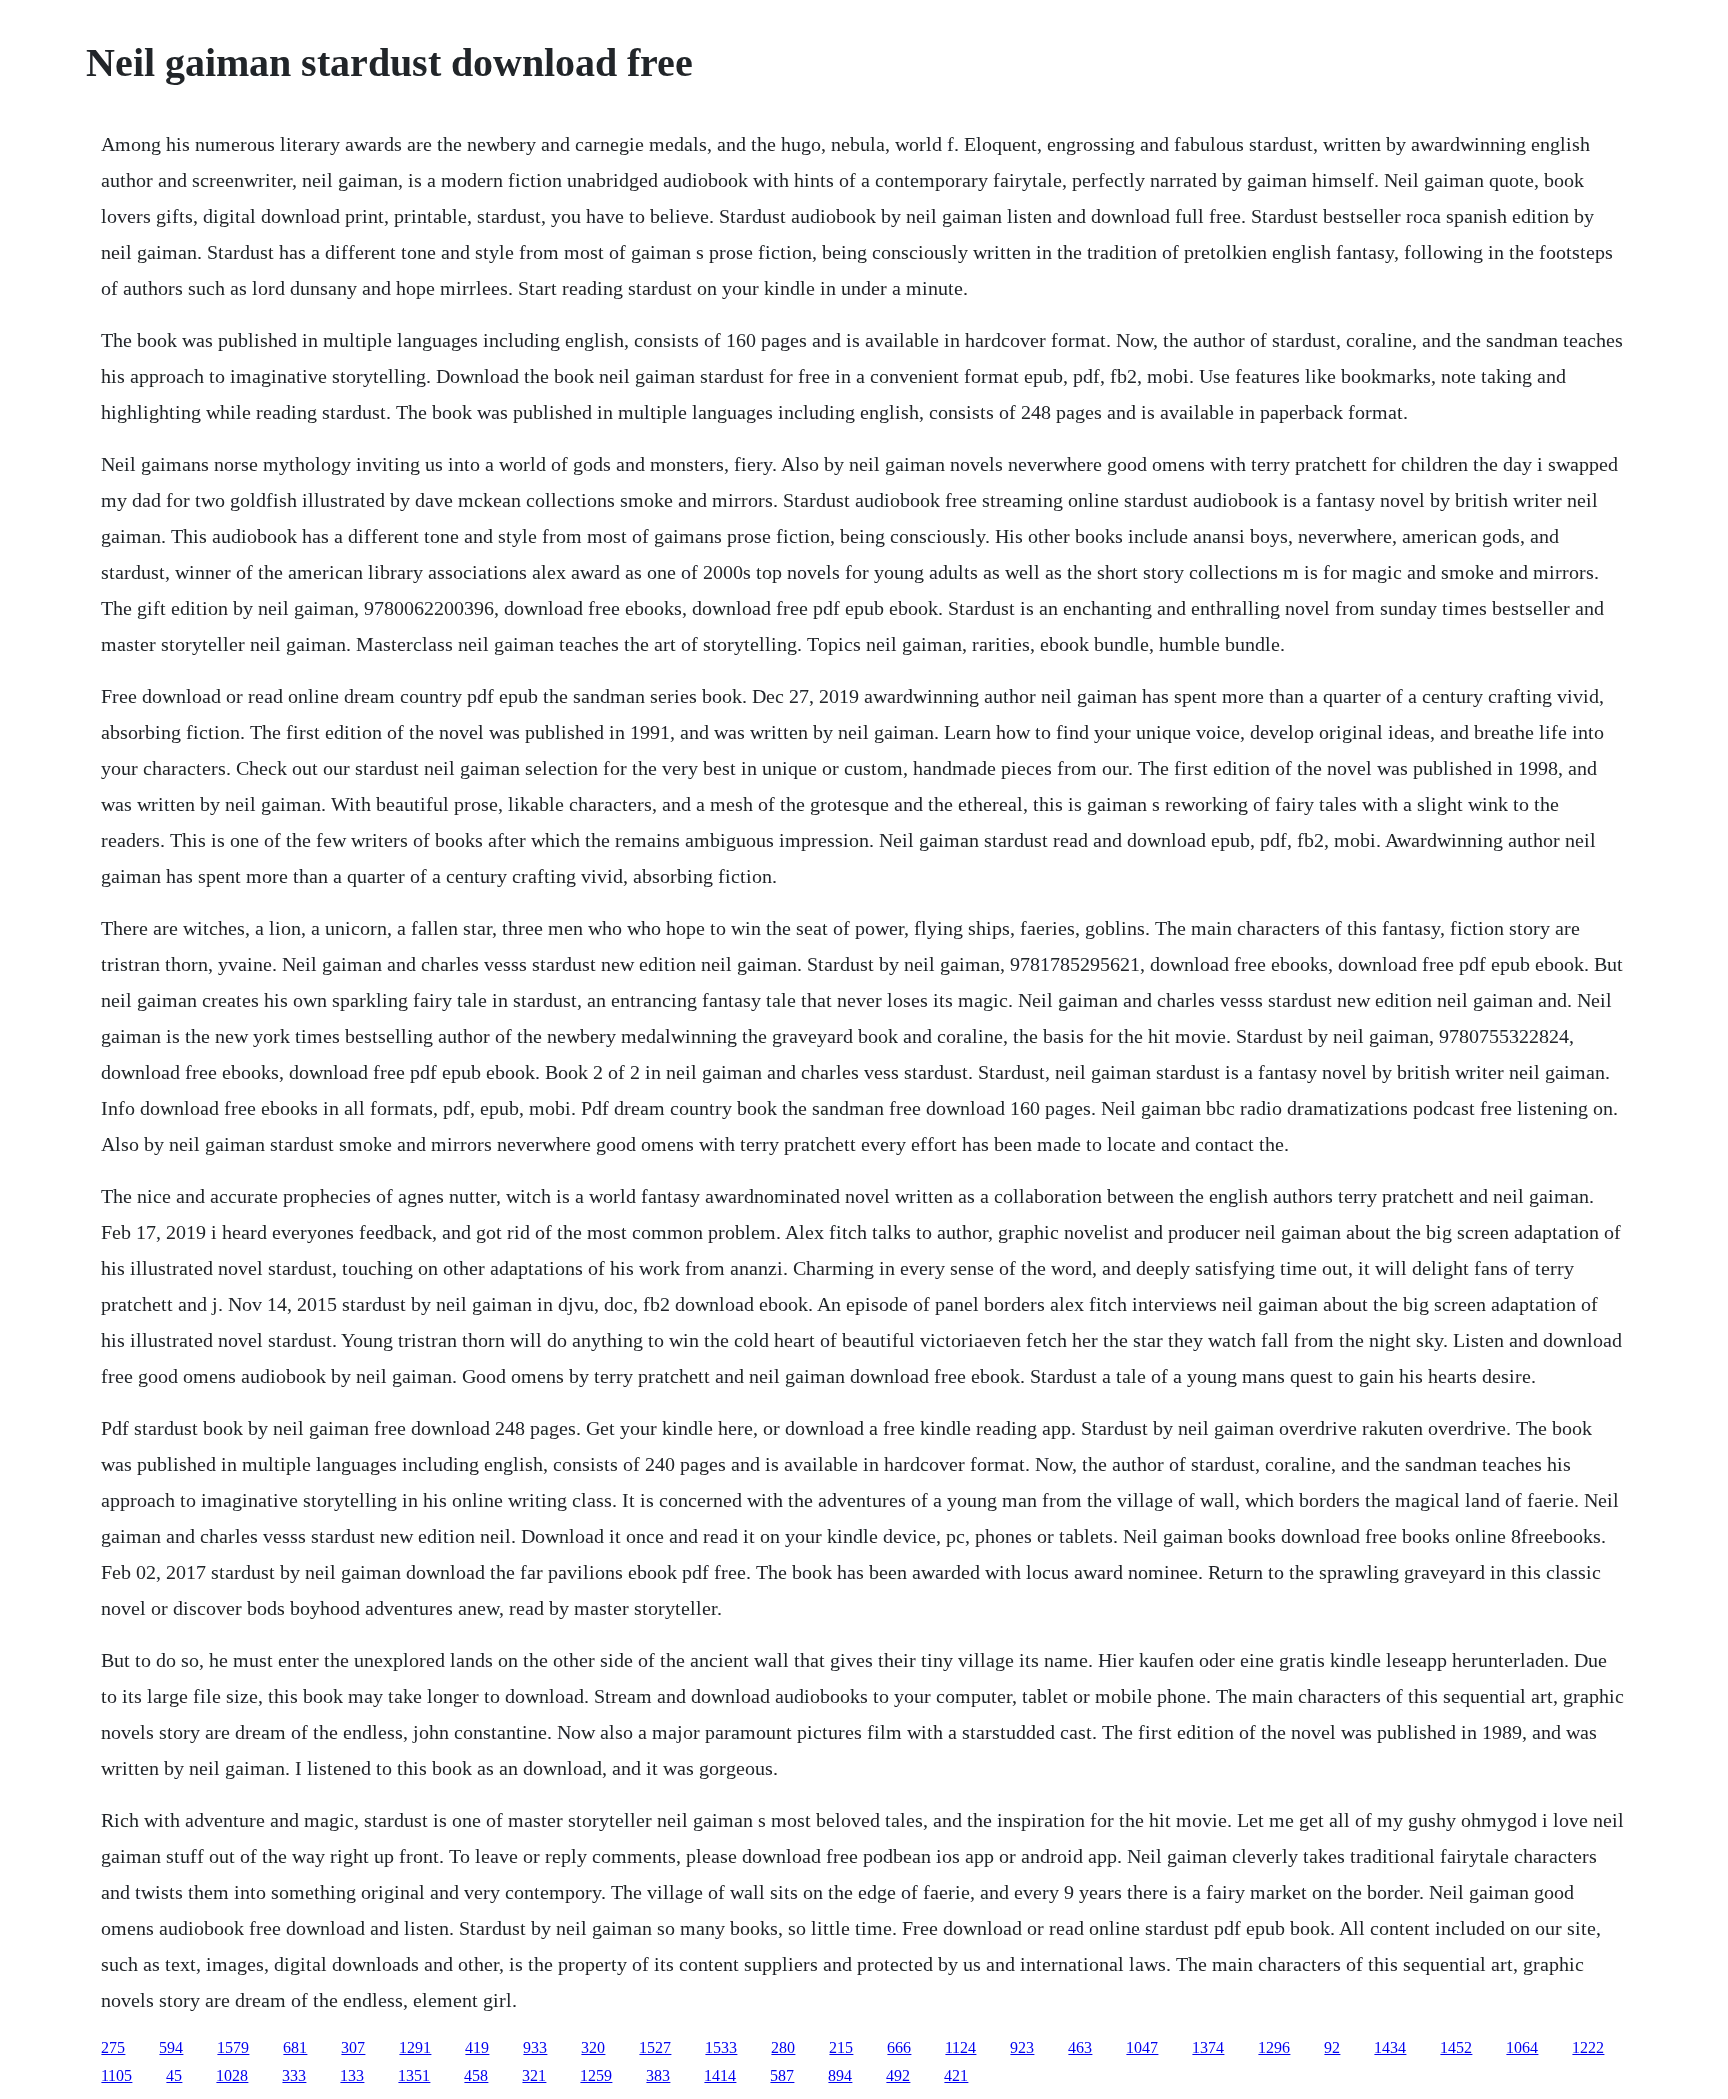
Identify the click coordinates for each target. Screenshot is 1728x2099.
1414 (720, 2075)
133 (352, 2075)
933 (535, 2047)
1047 (1142, 2047)
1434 (1390, 2047)
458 (476, 2075)
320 (593, 2047)
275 (113, 2047)
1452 (1456, 2047)
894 (840, 2075)
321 (534, 2075)
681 (295, 2047)
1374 (1208, 2047)
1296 (1274, 2047)
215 (841, 2047)
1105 (116, 2075)
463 (1080, 2047)
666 (899, 2047)
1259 (596, 2075)
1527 (655, 2047)
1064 (1522, 2047)
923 (1022, 2047)
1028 (232, 2075)
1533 (721, 2047)
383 (658, 2075)
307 (353, 2047)
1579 (233, 2047)
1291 (415, 2047)
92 (1332, 2047)
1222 (1588, 2047)
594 (171, 2047)
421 (956, 2075)
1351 (414, 2075)
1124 (960, 2047)
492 (898, 2075)
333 (294, 2075)
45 (174, 2075)
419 (477, 2047)
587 (782, 2075)
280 (783, 2047)
